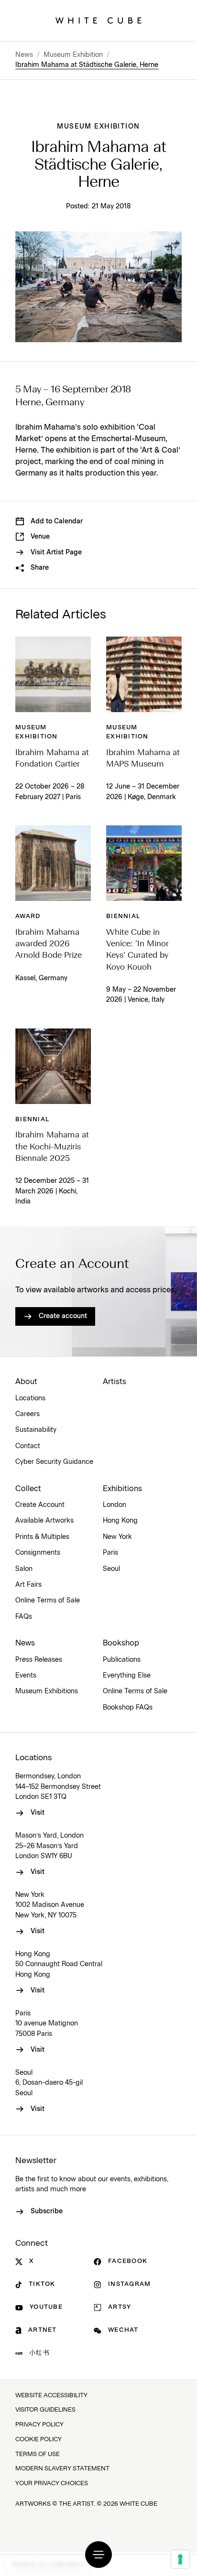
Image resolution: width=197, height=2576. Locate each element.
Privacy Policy (39, 2425)
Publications (122, 1660)
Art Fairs (28, 1585)
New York (117, 1537)
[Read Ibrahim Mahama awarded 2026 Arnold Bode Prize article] (53, 863)
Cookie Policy (38, 2440)
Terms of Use (38, 2454)
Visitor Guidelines (45, 2410)
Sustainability (36, 1430)
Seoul (111, 1569)
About (26, 1382)
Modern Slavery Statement (62, 2469)
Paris (110, 1553)
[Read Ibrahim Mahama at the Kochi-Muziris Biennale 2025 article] (53, 1066)
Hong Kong (120, 1521)
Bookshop (121, 1643)
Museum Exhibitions (47, 1691)
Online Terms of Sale (48, 1601)
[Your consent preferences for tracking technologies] (180, 2559)
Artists (115, 1382)
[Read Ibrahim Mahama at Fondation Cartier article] (53, 674)
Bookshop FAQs (128, 1708)
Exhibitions (122, 1489)
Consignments (38, 1553)
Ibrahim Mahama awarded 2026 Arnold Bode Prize (49, 944)
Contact (28, 1446)
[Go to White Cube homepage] (98, 21)
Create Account (40, 1505)
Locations (30, 1398)
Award (28, 916)
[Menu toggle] (98, 2554)
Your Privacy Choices (52, 2484)
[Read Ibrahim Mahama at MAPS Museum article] (144, 674)
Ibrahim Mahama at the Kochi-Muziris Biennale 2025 (52, 1147)
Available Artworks (44, 1521)
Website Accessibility (51, 2396)
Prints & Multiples (42, 1537)
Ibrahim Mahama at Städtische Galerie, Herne (87, 65)
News (24, 55)
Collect (28, 1489)
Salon (24, 1569)
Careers (27, 1414)
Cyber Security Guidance (54, 1462)
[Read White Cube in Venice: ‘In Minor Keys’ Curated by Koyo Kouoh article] (144, 863)
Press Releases (39, 1660)
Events (26, 1676)
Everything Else (127, 1676)
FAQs (24, 1617)
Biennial (123, 916)
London (115, 1505)
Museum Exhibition (73, 55)
